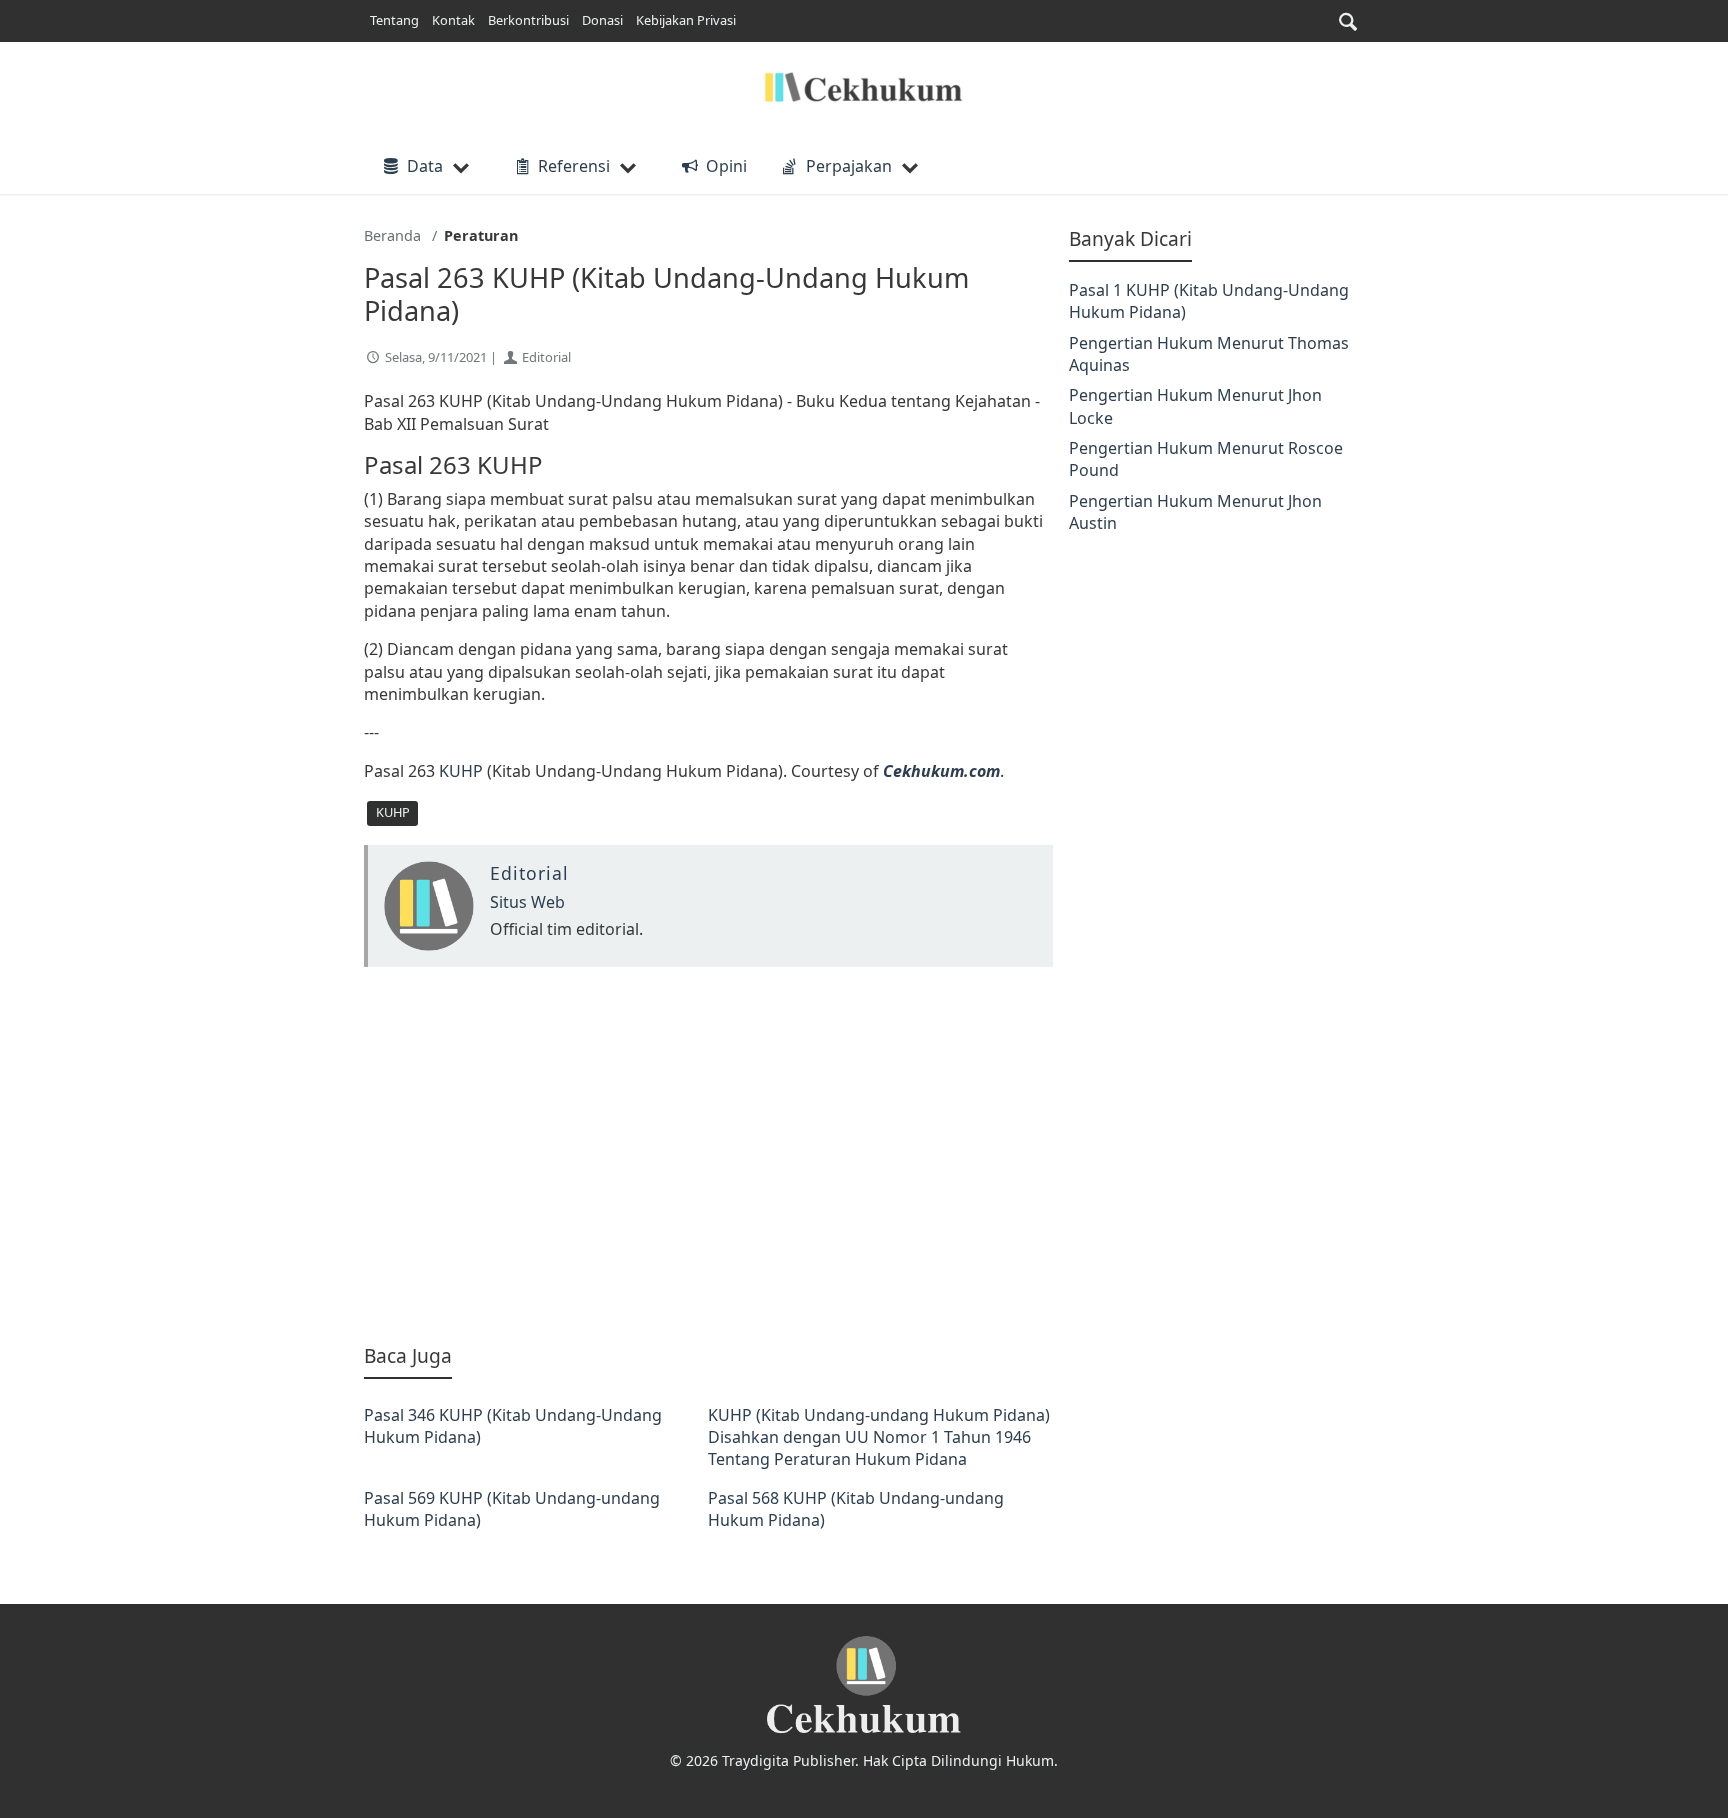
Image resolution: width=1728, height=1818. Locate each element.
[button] (1348, 21)
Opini (726, 166)
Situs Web (527, 902)
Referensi (574, 166)
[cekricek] (864, 1685)
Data (425, 166)
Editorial (546, 357)
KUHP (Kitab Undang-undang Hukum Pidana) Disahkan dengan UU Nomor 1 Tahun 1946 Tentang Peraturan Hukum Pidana (879, 1437)
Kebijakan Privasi (686, 20)
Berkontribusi (528, 20)
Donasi (602, 20)
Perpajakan (849, 166)
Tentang (394, 20)
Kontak (453, 20)
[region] (708, 1155)
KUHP (461, 771)
